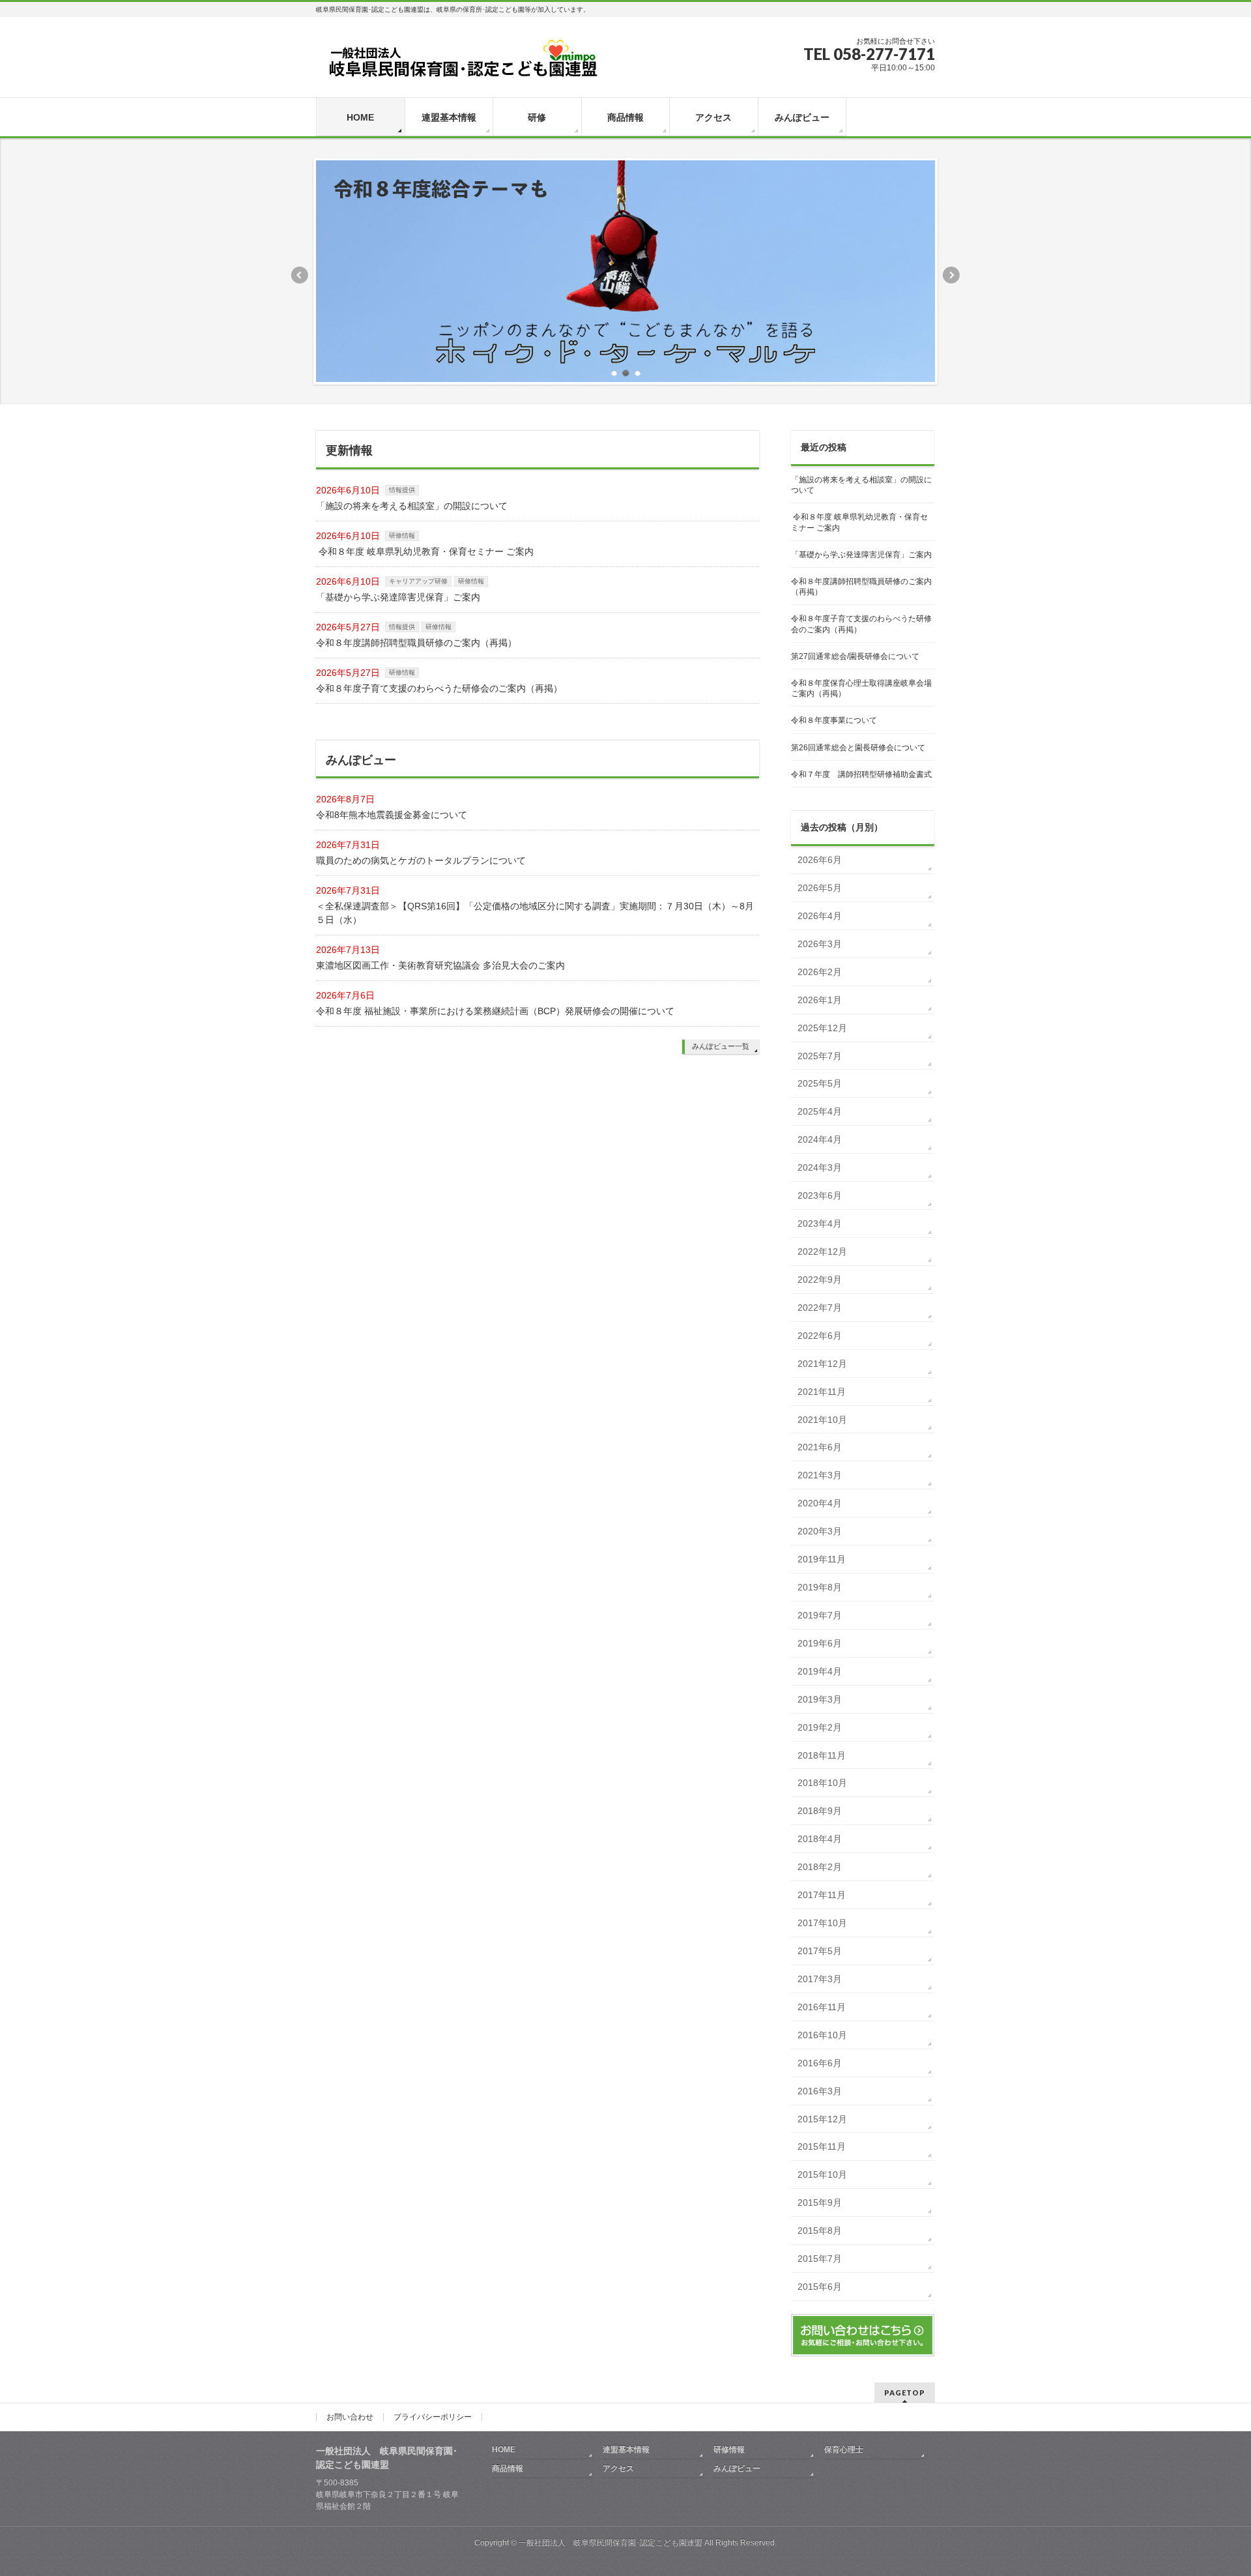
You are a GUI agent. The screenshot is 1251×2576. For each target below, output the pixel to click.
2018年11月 (822, 1755)
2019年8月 (820, 1587)
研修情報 (402, 535)
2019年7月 (820, 1615)
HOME (504, 2450)
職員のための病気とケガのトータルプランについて (421, 860)
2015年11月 (822, 2146)
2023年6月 (820, 1195)
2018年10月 (822, 1783)
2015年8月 (820, 2231)
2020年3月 (820, 1531)
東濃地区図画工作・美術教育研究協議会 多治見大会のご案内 (440, 965)
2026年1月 (820, 1000)
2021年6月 (820, 1447)
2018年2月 (820, 1867)
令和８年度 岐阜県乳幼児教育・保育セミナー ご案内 (425, 551)
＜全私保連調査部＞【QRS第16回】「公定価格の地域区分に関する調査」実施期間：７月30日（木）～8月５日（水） (535, 913)
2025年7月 (820, 1056)
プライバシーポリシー (433, 2417)
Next (952, 275)
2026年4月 (820, 916)
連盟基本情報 (626, 2450)
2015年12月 (822, 2119)
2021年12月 (822, 1364)
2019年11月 (822, 1559)
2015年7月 (820, 2259)
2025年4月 (820, 1111)
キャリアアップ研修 (418, 581)
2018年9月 (820, 1811)
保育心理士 (844, 2450)
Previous (299, 275)
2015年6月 (820, 2287)
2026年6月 (820, 860)
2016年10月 (822, 2035)
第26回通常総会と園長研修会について (858, 748)
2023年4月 (820, 1223)
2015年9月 (820, 2203)
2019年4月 (820, 1671)
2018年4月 (820, 1839)
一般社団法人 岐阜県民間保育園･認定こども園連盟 (611, 2543)
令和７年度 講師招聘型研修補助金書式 (861, 774)
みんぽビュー (737, 2468)
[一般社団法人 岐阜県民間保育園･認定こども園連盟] (463, 63)
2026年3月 (820, 944)
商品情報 (508, 2468)
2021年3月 (820, 1475)
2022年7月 (820, 1308)
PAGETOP (905, 2393)
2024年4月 (820, 1139)
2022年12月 (822, 1251)
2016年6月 (820, 2063)
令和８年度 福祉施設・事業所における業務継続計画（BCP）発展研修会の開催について (495, 1011)
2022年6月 (820, 1336)
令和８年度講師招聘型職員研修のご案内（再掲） (416, 643)
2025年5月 (820, 1083)
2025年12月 (822, 1028)
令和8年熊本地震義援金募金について (392, 815)
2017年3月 (820, 1979)
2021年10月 (822, 1420)
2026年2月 (820, 972)
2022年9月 (820, 1280)
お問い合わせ (350, 2417)
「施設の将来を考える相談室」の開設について (412, 506)
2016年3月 (820, 2091)
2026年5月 (820, 888)
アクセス (618, 2468)
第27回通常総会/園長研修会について (855, 656)
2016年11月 (822, 2007)
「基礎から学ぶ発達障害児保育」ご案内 (398, 597)
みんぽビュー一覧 (721, 1046)
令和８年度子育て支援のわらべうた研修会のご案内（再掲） (439, 688)
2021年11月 (822, 1392)
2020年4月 (820, 1503)
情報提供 (402, 490)
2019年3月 (820, 1699)
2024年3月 (820, 1167)
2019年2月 (820, 1727)
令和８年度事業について (834, 720)
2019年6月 (820, 1643)
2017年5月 (820, 1951)
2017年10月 (822, 1923)
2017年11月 (822, 1895)
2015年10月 (822, 2174)
